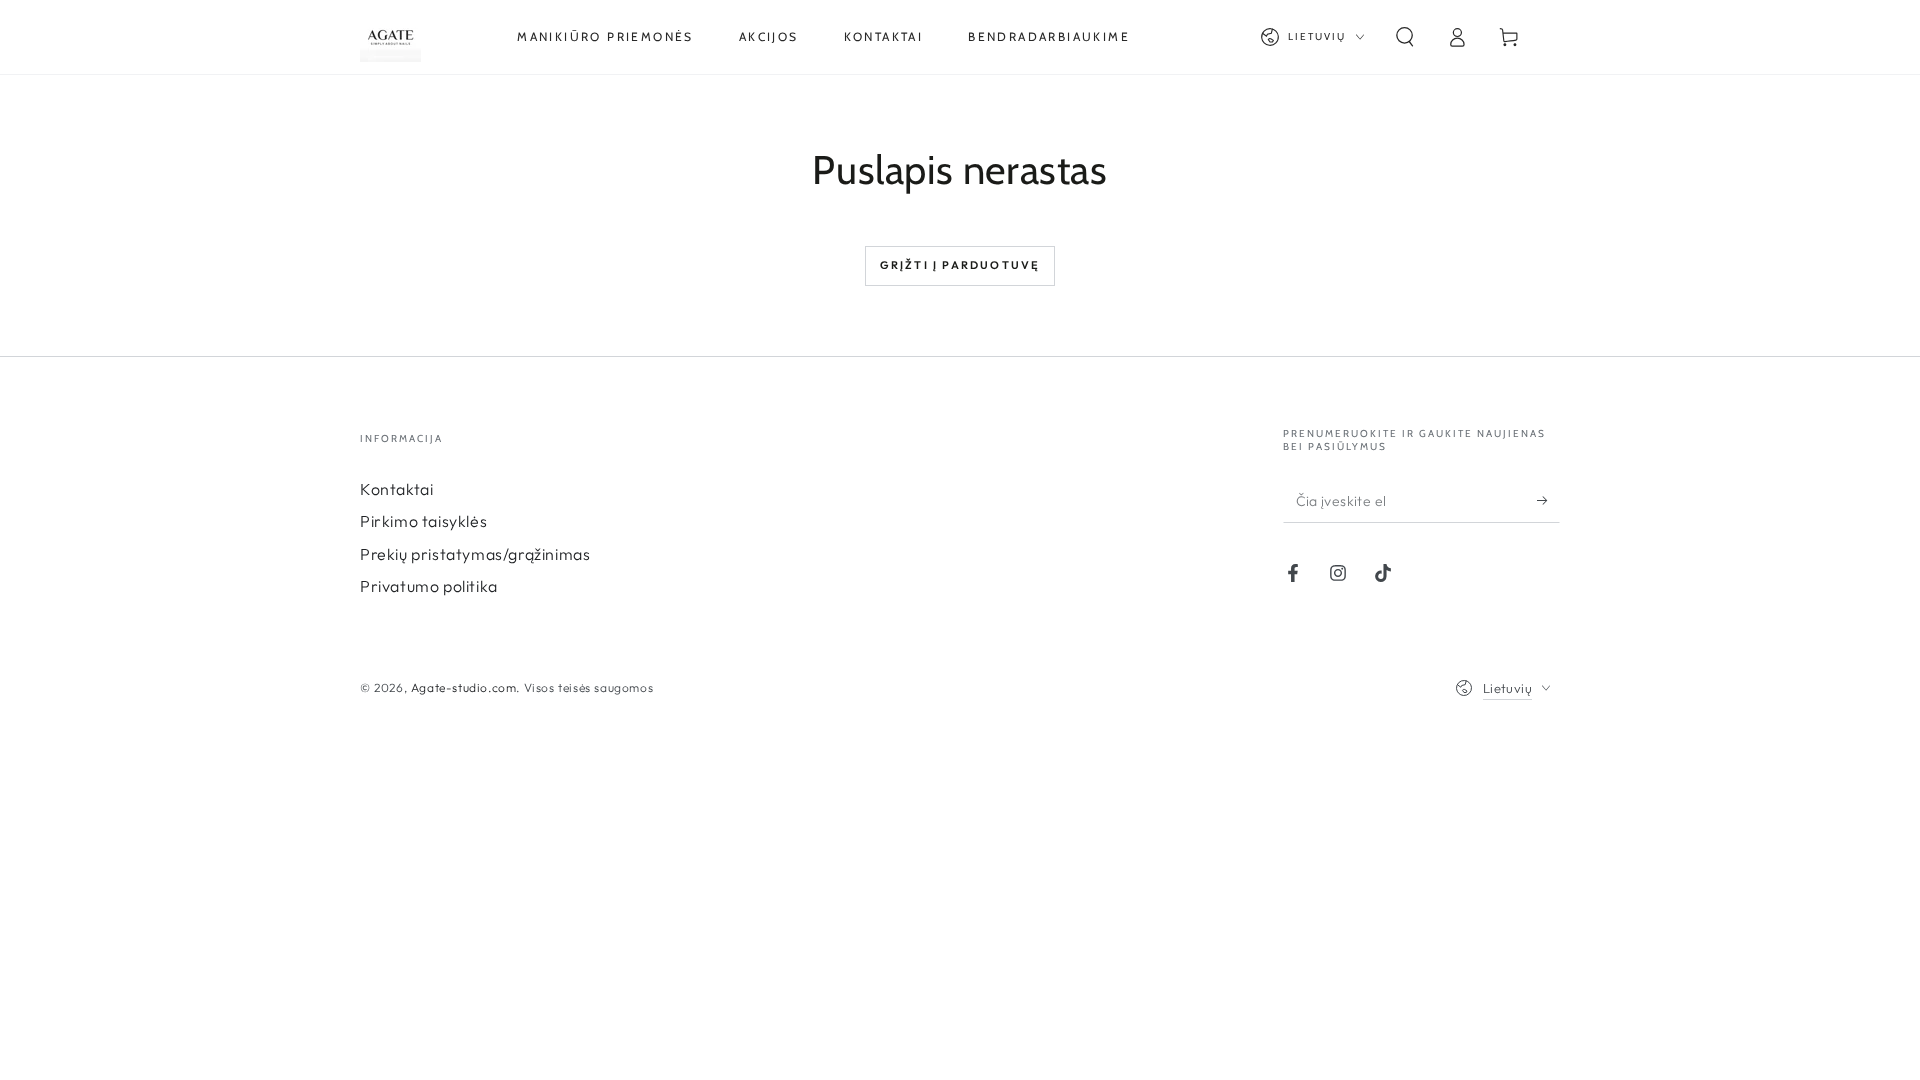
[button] (1405, 37)
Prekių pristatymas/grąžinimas (475, 554)
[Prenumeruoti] (1548, 500)
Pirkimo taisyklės (423, 521)
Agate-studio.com (464, 687)
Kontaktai (396, 489)
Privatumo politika (429, 586)
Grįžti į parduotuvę (960, 265)
